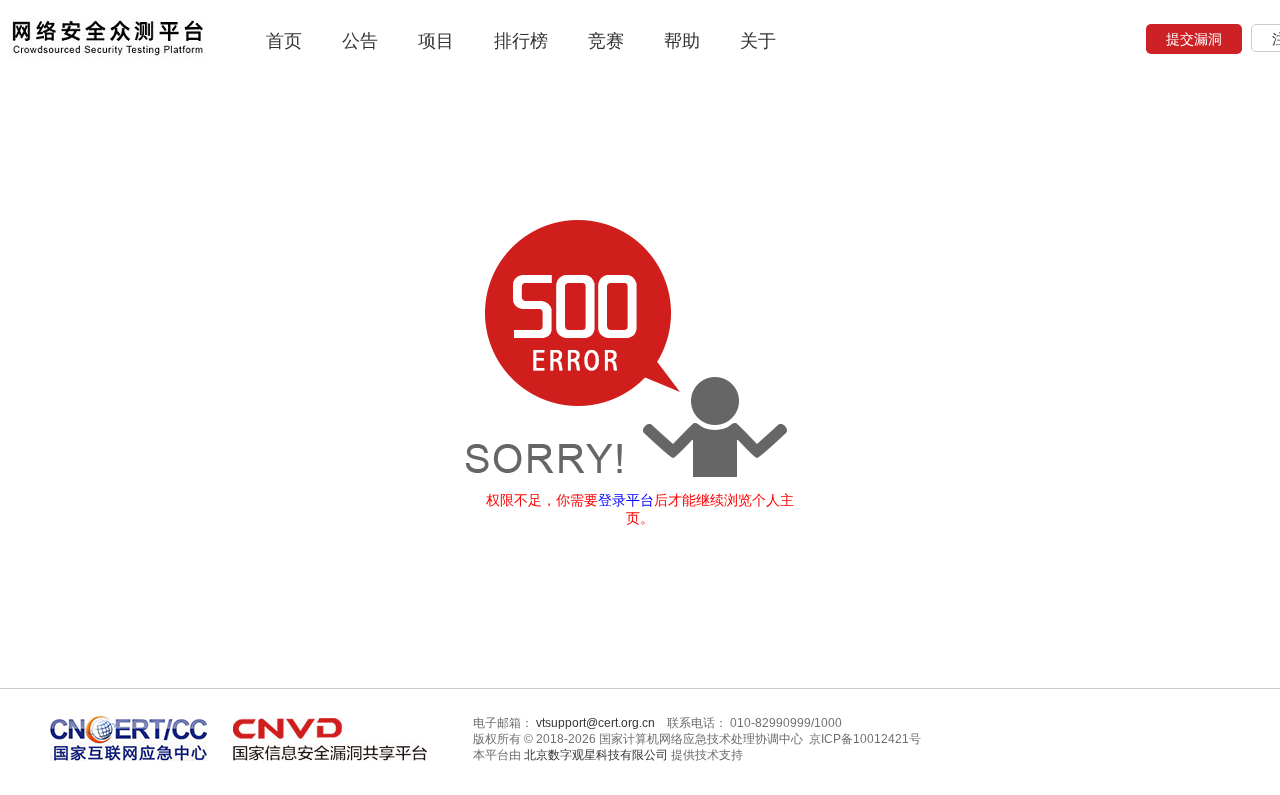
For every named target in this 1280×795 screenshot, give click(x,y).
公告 (360, 41)
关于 (758, 41)
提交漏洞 (1194, 39)
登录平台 (626, 500)
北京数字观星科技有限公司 (596, 755)
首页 (284, 41)
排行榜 (521, 41)
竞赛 (606, 41)
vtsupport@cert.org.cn (595, 723)
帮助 (682, 41)
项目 (436, 41)
